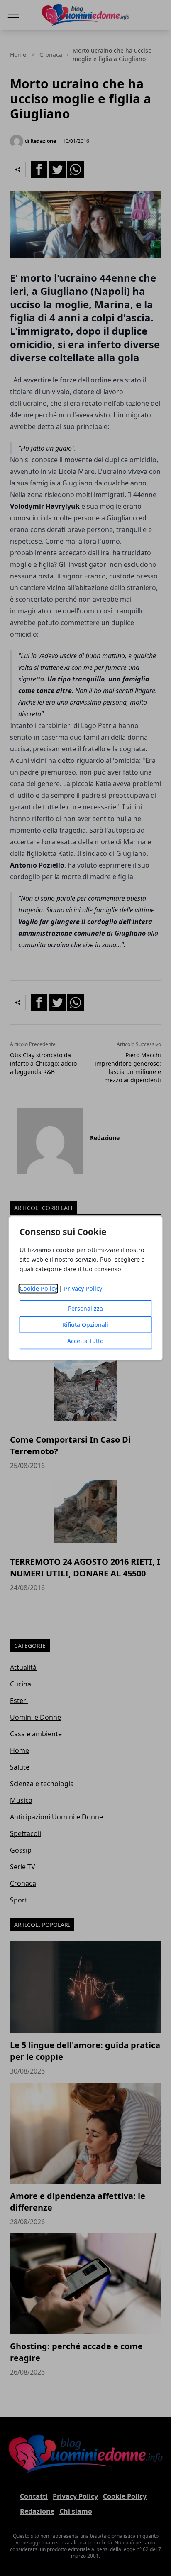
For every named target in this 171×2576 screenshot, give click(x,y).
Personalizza (85, 1308)
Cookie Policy (38, 1288)
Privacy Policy (83, 1288)
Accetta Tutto (85, 1341)
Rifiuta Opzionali (85, 1325)
